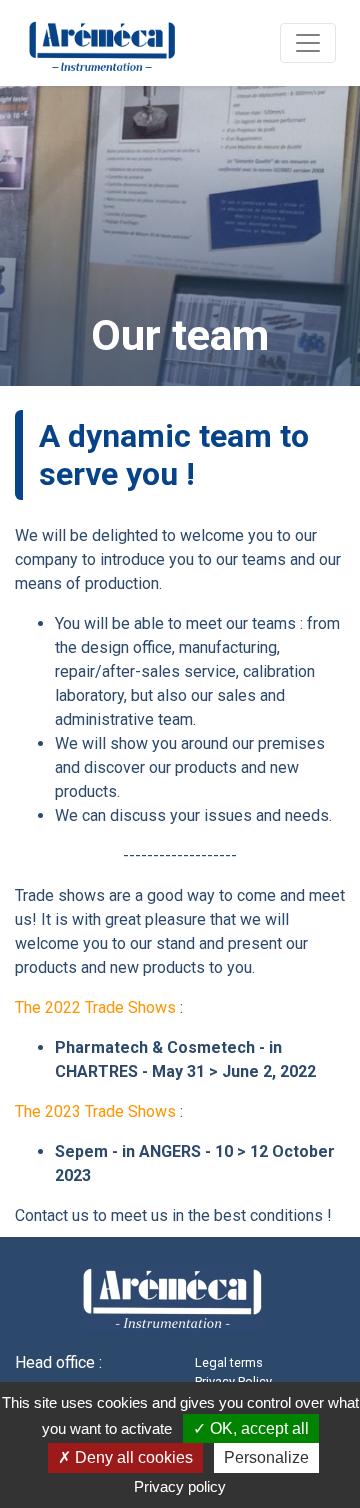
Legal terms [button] (229, 1362)
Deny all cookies (132, 1457)
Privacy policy (180, 1486)
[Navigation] (308, 43)
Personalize (266, 1457)
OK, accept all (257, 1428)
